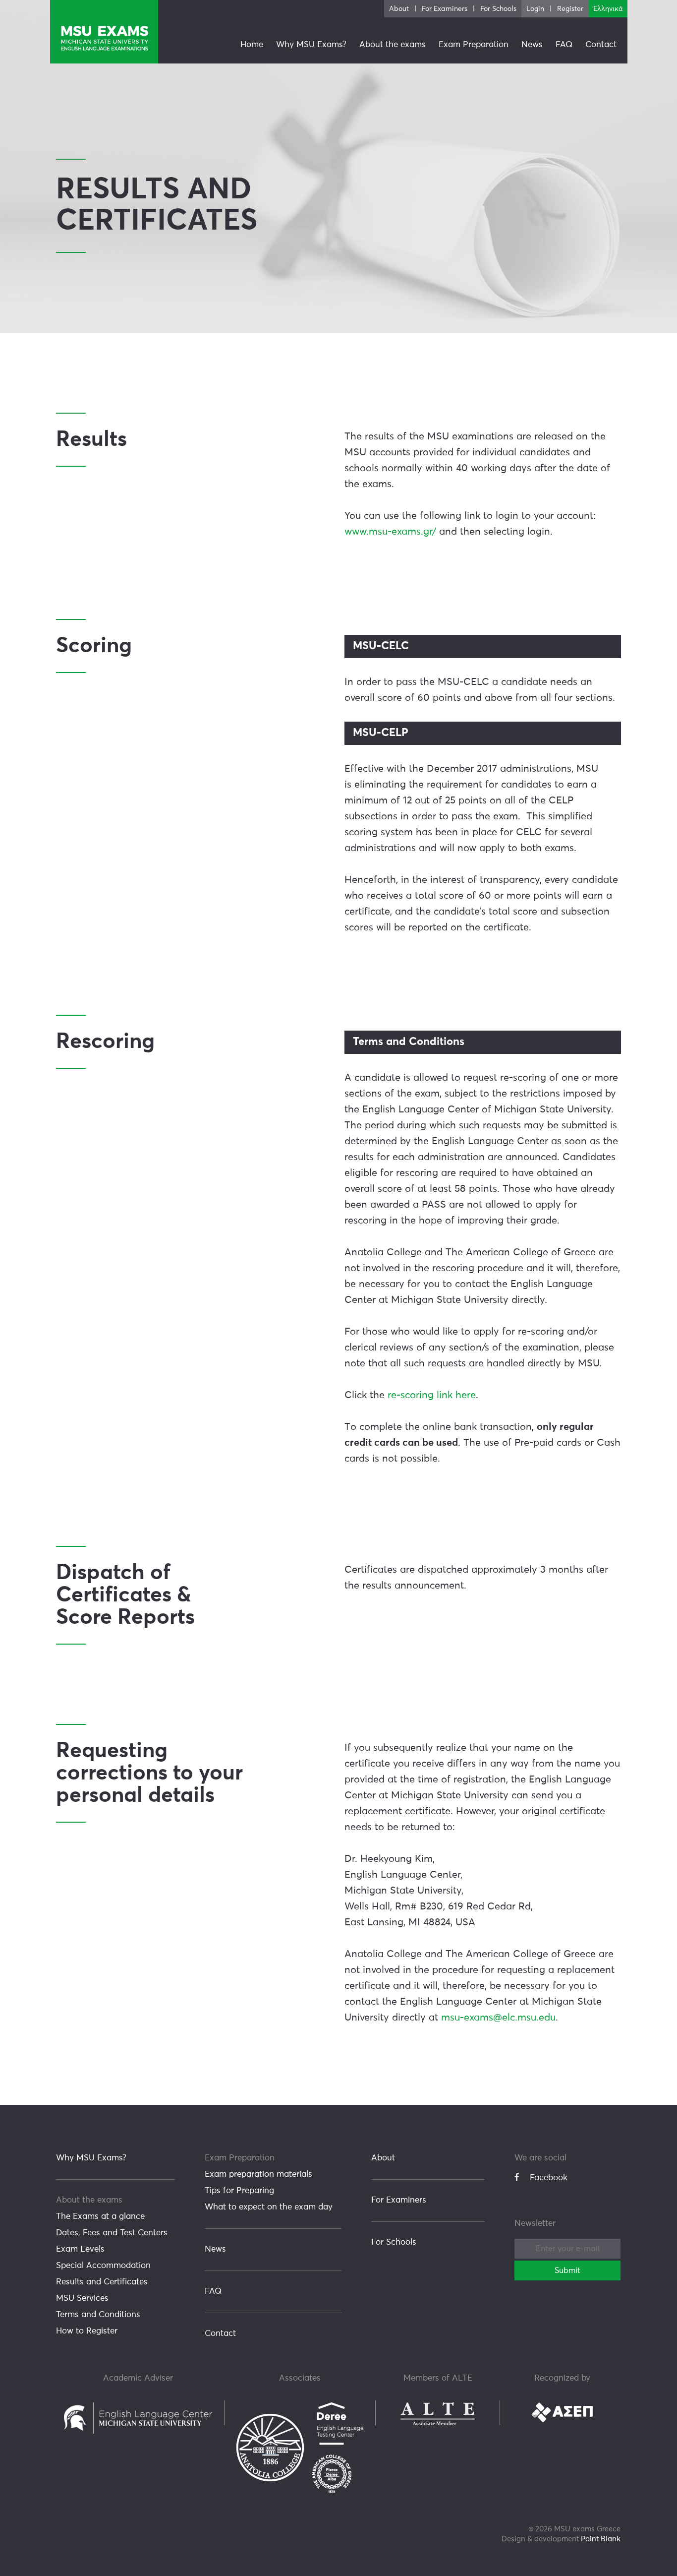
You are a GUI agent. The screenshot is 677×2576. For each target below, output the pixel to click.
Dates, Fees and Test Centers (112, 2233)
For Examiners (399, 2200)
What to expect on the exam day (269, 2207)
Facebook (549, 2178)
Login (535, 9)
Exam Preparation (240, 2158)
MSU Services (82, 2299)
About (383, 2158)
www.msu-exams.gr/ (390, 532)
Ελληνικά (608, 9)
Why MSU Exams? (91, 2158)
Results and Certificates (102, 2282)
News (215, 2249)
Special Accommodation (103, 2266)
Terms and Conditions (98, 2315)
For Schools (394, 2242)
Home (252, 45)
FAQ (213, 2292)
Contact (220, 2334)
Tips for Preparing (239, 2191)
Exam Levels (80, 2249)
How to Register (87, 2331)
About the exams (89, 2200)
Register (570, 9)
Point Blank (601, 2539)
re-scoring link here (432, 1395)
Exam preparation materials (258, 2175)
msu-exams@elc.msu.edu (498, 2018)
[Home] (104, 32)
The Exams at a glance (100, 2217)
